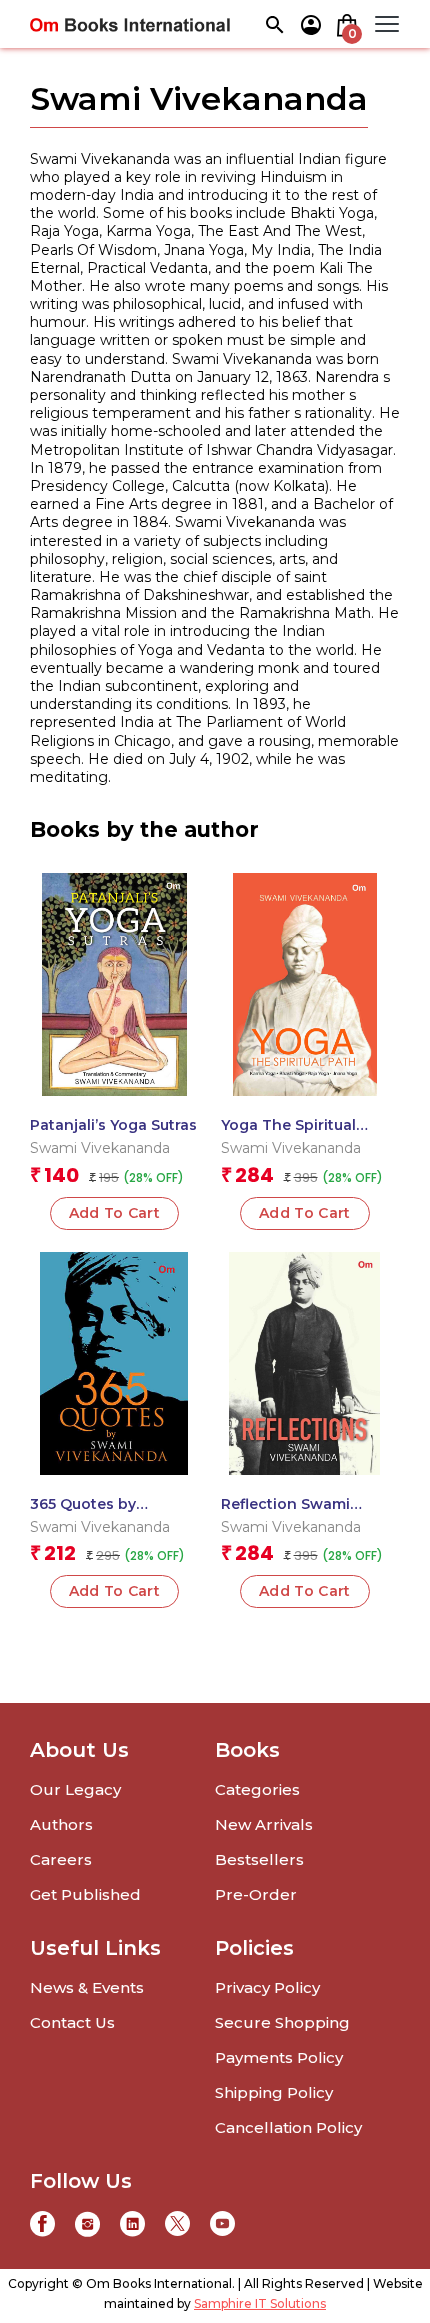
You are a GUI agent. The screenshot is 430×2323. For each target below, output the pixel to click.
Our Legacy (75, 1789)
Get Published (85, 1894)
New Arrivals (264, 1824)
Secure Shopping (282, 2022)
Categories (257, 1789)
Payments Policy (279, 2057)
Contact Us (72, 2022)
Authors (61, 1824)
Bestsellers (259, 1859)
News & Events (87, 1987)
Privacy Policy (267, 1987)
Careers (61, 1859)
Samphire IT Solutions (260, 2303)
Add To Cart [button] (115, 1213)
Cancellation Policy (288, 2127)
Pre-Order (256, 1894)
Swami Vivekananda (100, 1148)
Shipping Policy (274, 2092)
